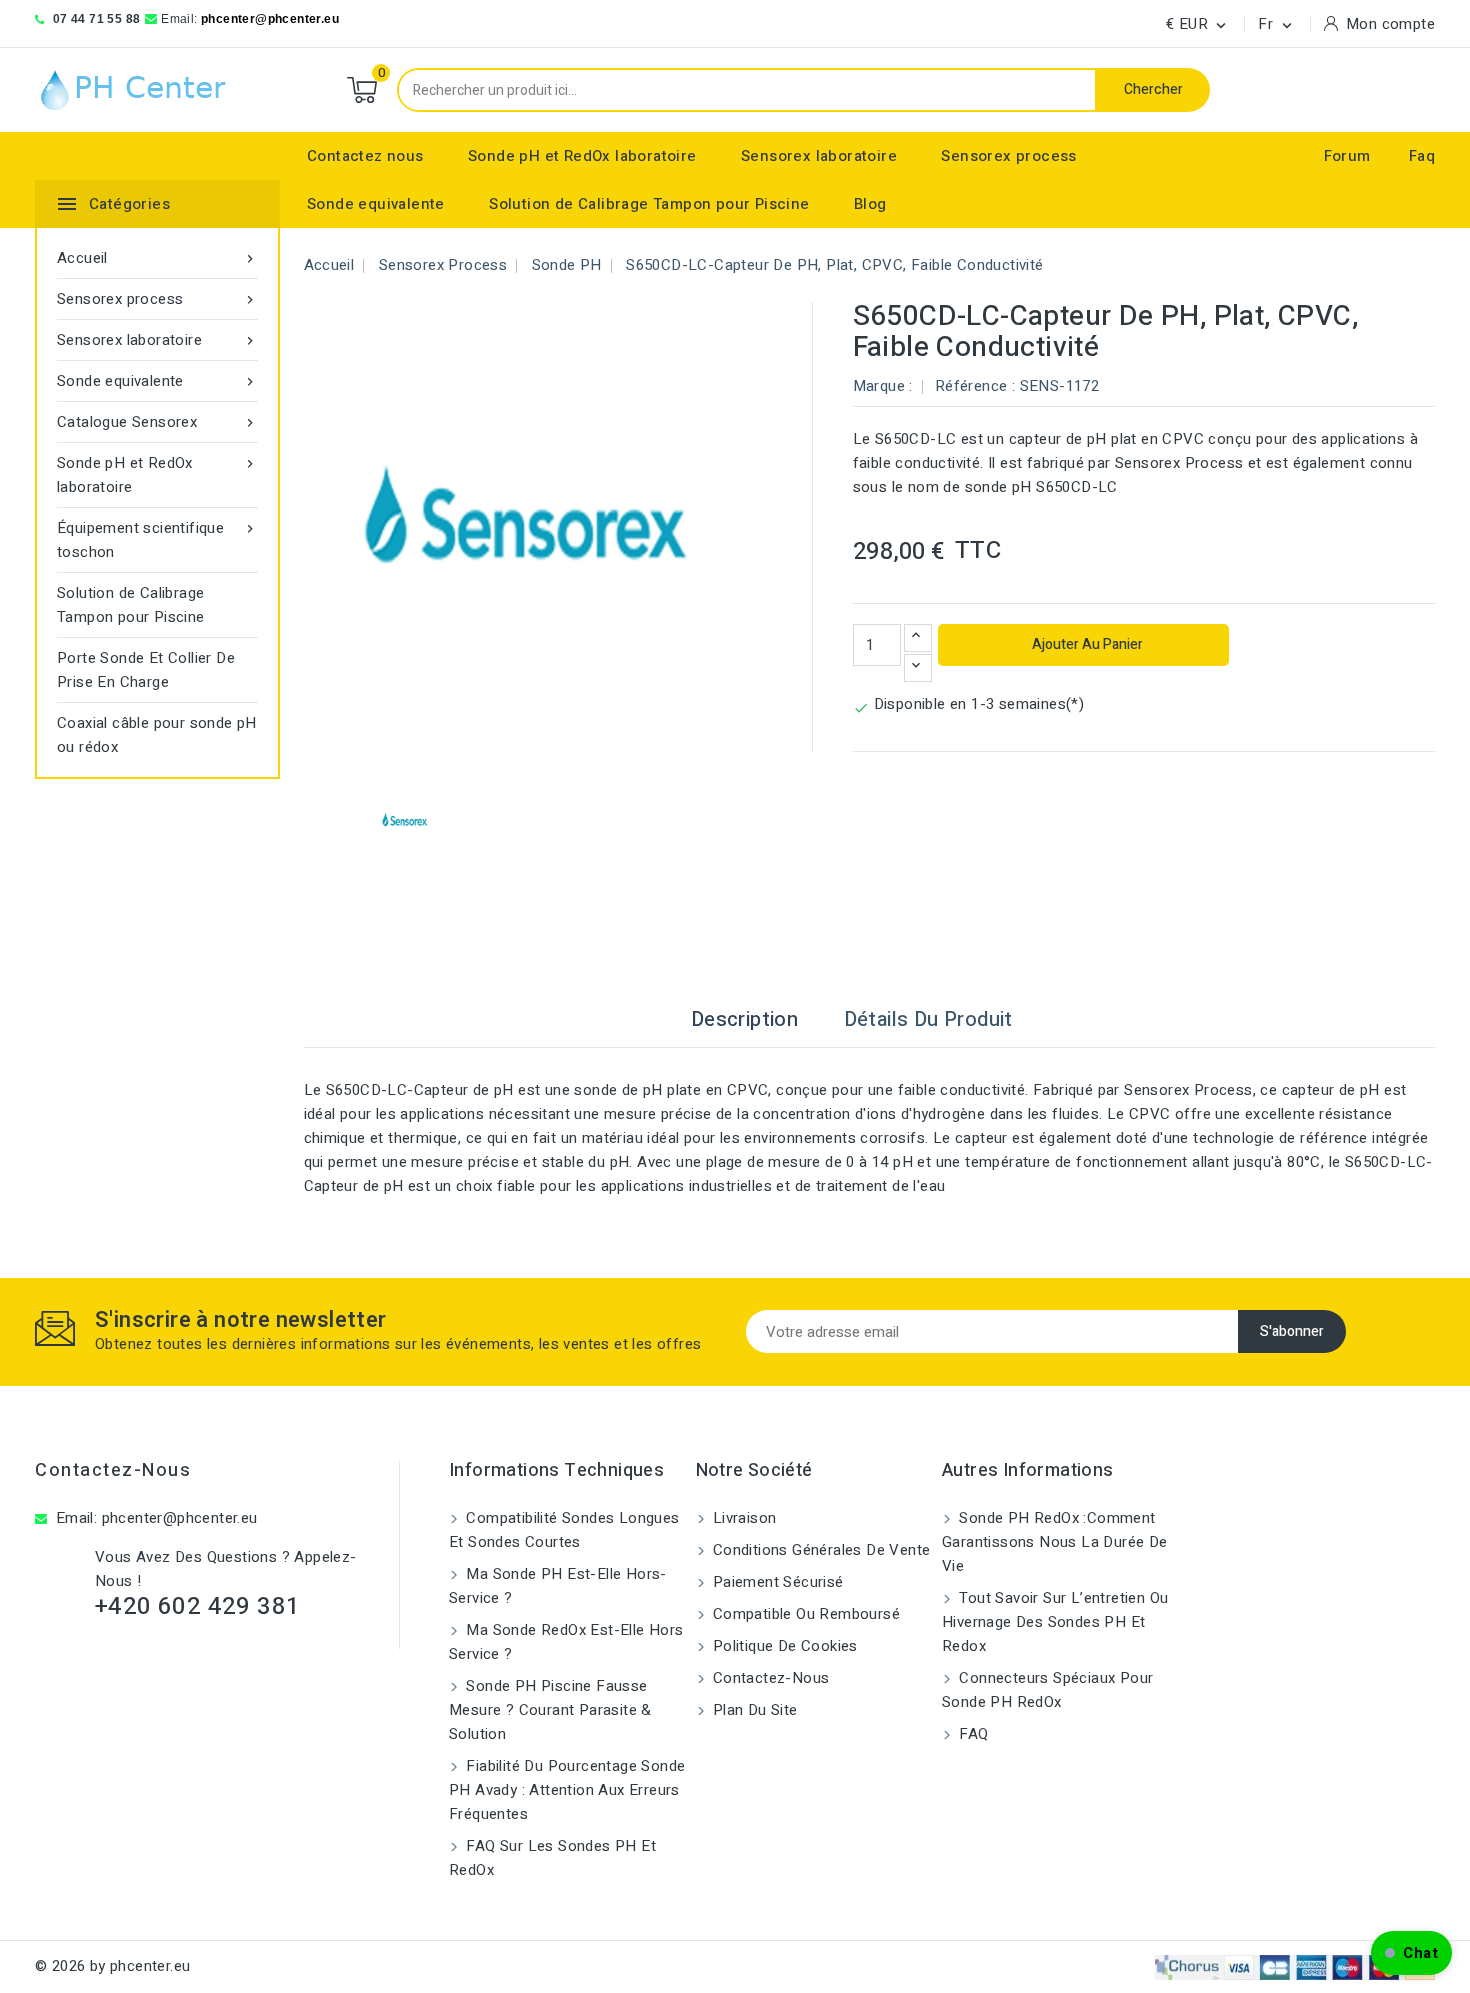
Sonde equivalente (376, 204)
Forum (1347, 156)
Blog (870, 204)
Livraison (743, 1518)
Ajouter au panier (1086, 644)
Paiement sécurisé (776, 1582)
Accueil (157, 258)
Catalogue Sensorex (157, 422)
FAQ (972, 1734)
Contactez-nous (113, 1470)
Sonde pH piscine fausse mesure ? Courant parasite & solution (550, 1710)
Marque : (883, 386)
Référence (971, 386)
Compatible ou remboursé (805, 1614)
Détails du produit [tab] (928, 1019)
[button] (1411, 1953)
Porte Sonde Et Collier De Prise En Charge (146, 670)
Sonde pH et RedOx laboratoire (582, 156)
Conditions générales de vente (820, 1550)
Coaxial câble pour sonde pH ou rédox (157, 735)
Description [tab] (744, 1019)
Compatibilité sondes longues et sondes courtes (564, 1530)
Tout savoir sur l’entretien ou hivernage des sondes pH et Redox (1055, 1622)
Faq (1422, 156)
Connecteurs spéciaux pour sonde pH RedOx (1047, 1690)
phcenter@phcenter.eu (270, 19)
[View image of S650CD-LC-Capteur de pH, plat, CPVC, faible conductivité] (406, 822)
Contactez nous (365, 156)
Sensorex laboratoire (819, 156)
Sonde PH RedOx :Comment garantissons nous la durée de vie (1055, 1542)
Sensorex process (1008, 156)
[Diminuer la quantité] (918, 668)
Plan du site (753, 1710)
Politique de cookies (783, 1646)
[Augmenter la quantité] (918, 638)
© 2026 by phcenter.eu (112, 1966)
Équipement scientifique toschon (157, 540)
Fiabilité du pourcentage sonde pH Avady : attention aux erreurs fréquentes (567, 1790)
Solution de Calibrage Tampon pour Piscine (649, 204)
